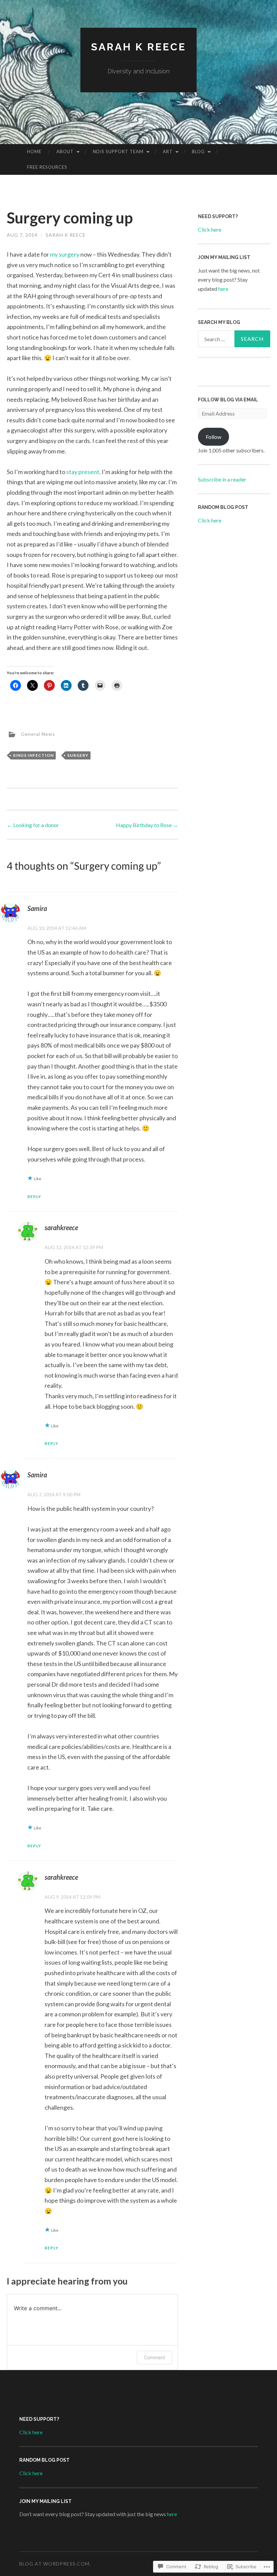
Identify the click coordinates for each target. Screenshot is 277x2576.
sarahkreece (61, 1227)
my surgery (65, 254)
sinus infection (33, 755)
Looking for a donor (33, 825)
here (223, 289)
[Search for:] (234, 339)
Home (34, 151)
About (65, 151)
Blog (198, 151)
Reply (34, 1197)
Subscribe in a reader (222, 479)
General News (38, 734)
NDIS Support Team (118, 151)
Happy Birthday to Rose (147, 825)
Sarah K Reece (138, 47)
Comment (155, 2357)
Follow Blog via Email (228, 400)
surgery (78, 755)
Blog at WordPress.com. (55, 2564)
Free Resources (47, 167)
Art (168, 151)
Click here (210, 229)
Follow (213, 437)
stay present (83, 472)
